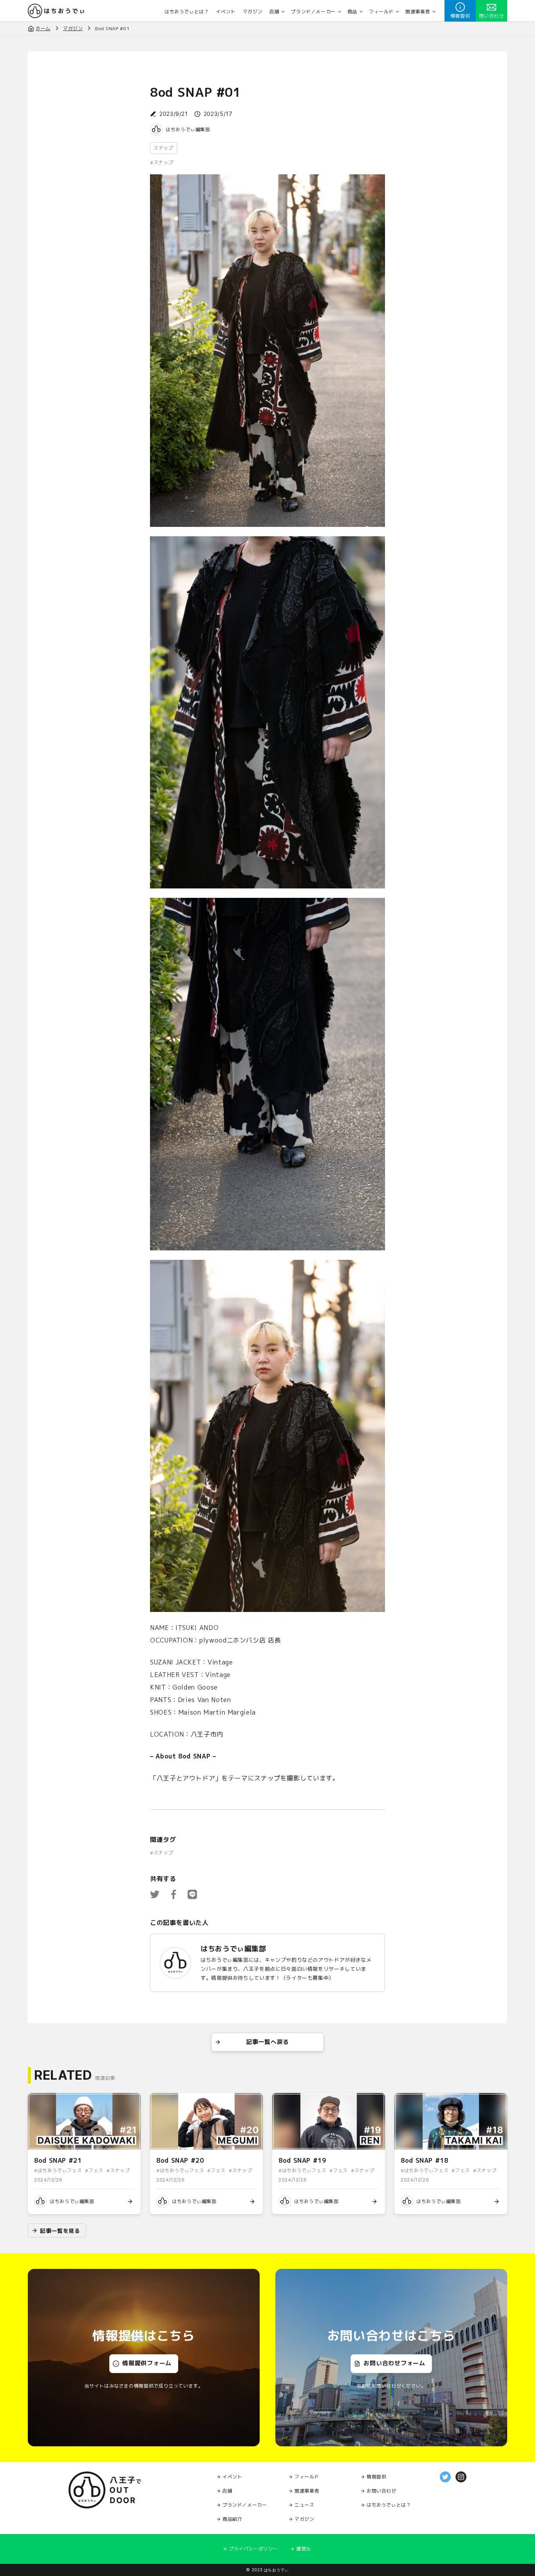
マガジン (73, 28)
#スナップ (162, 163)
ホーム (43, 28)
